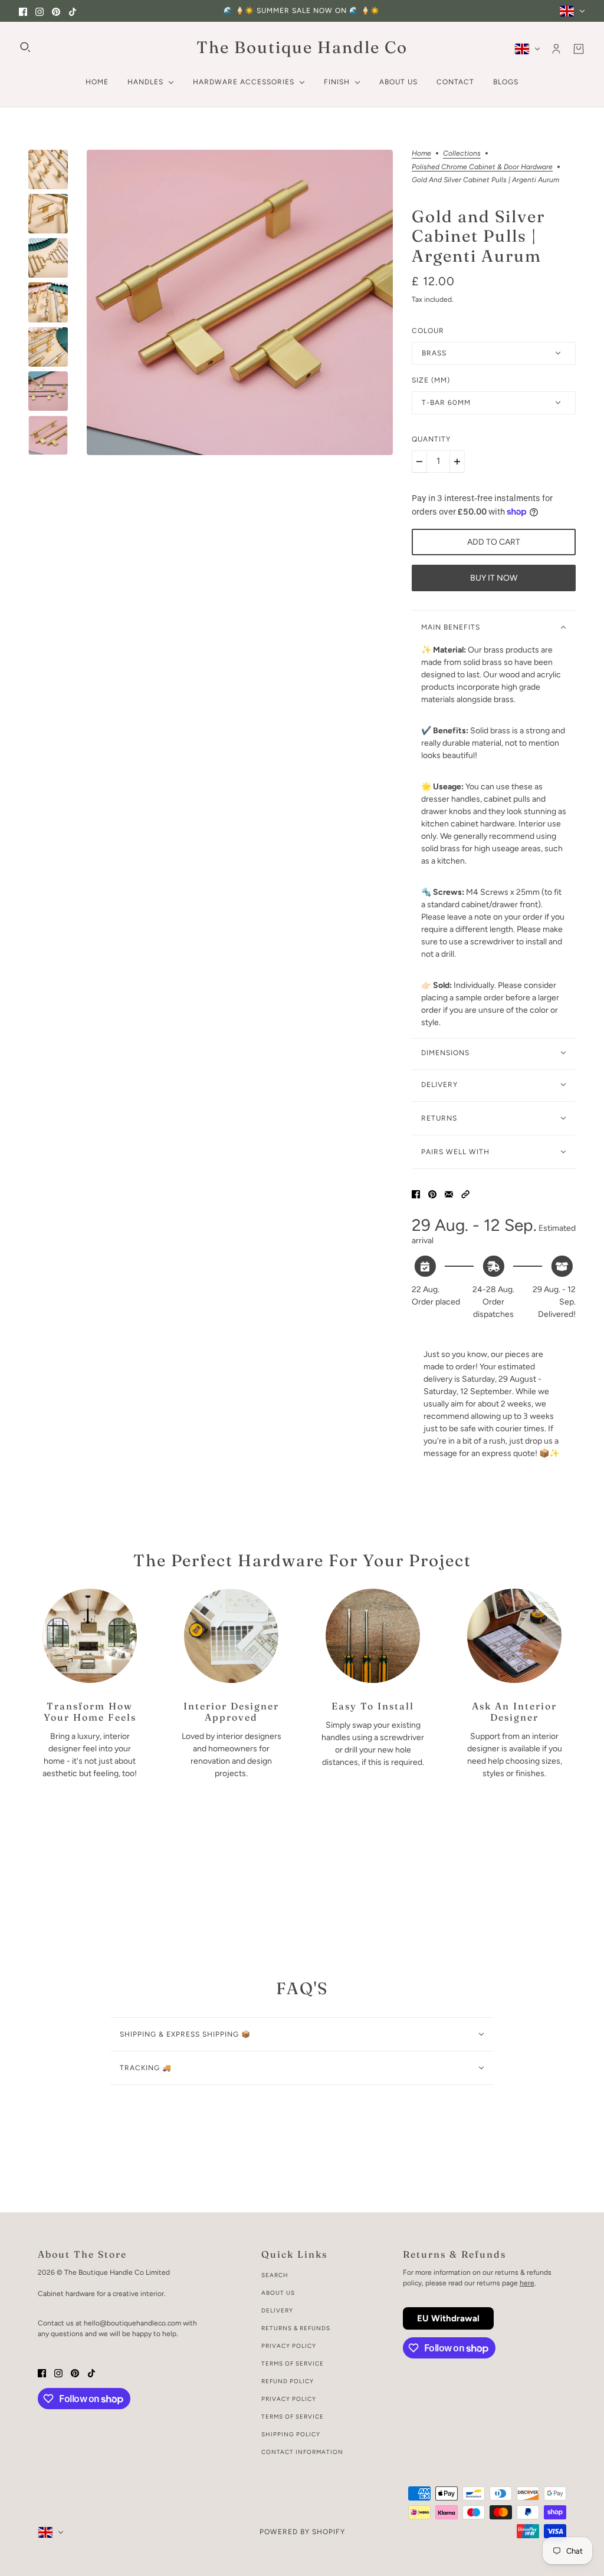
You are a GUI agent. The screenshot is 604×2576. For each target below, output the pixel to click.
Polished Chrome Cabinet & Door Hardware (482, 167)
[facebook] (23, 11)
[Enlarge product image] (239, 302)
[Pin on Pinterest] (432, 1194)
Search (275, 2275)
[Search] (25, 47)
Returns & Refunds (296, 2328)
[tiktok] (73, 11)
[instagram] (40, 11)
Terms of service (293, 2417)
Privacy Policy (289, 2346)
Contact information (302, 2452)
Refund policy (288, 2381)
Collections (462, 154)
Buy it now (494, 578)
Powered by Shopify (302, 2532)
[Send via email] (449, 1194)
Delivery (277, 2310)
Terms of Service (293, 2363)
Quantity (431, 439)
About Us (278, 2293)
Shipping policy (291, 2434)
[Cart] (579, 49)
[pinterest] (56, 11)
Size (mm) (431, 380)
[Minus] (419, 462)
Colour (428, 331)
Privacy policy (289, 2399)
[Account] (556, 49)
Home (421, 154)
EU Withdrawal (448, 2318)
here (527, 2283)
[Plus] (457, 462)
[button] (465, 1194)
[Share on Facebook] (416, 1194)
